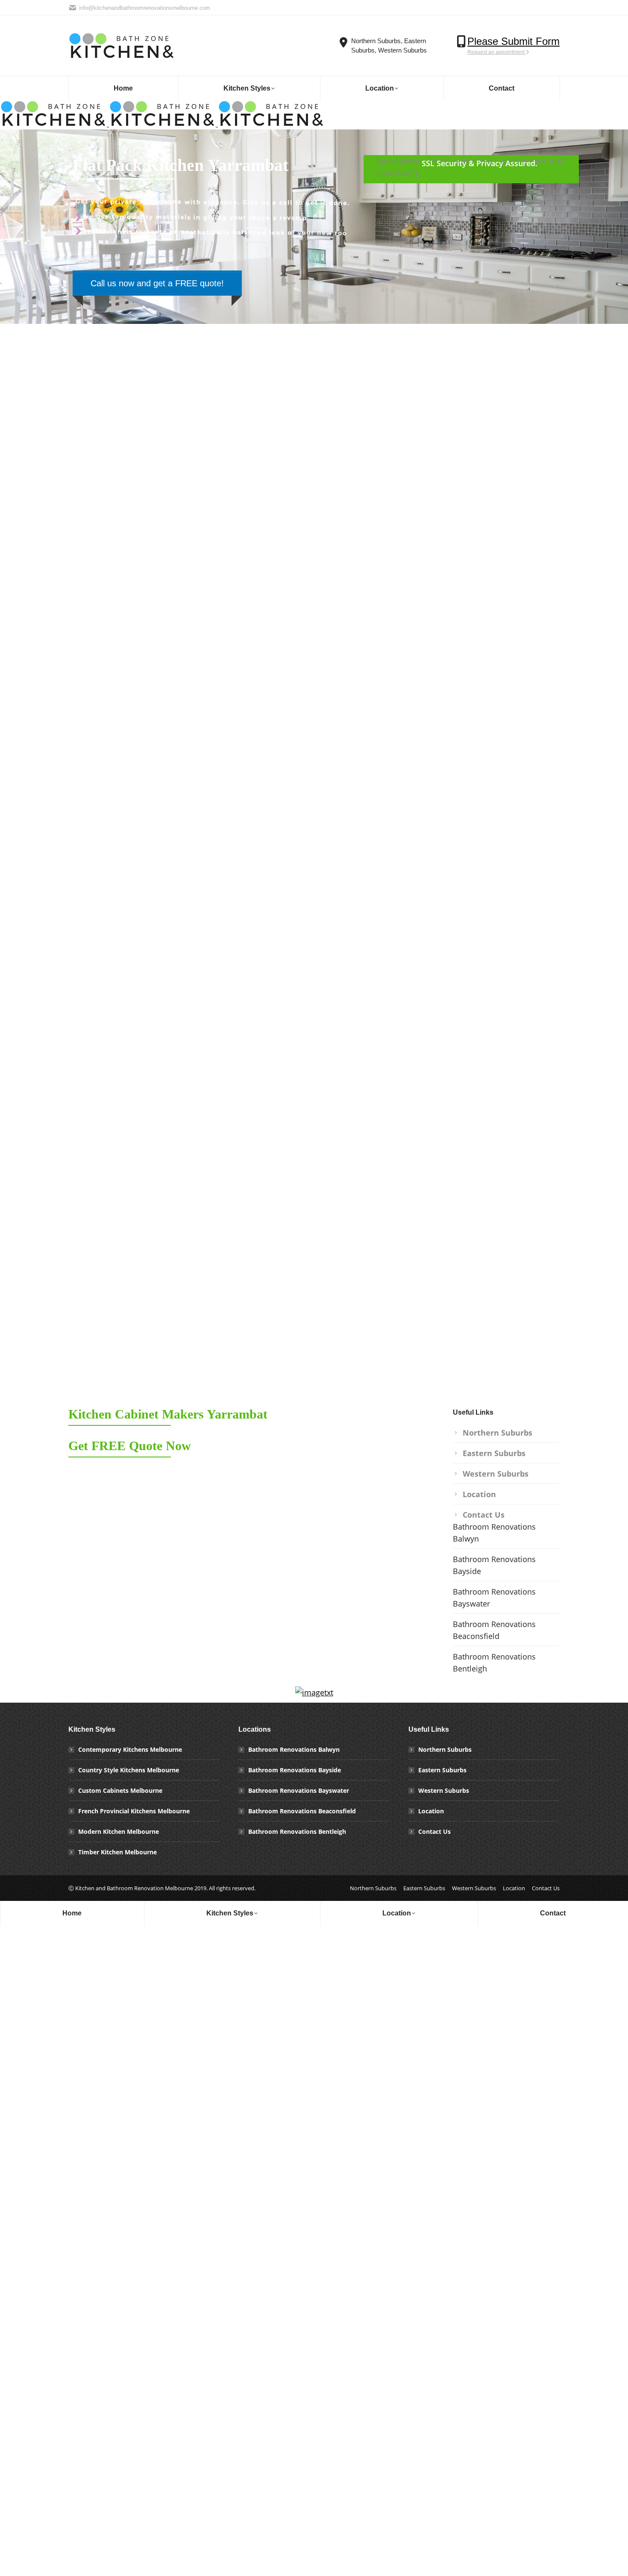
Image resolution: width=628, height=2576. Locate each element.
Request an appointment (497, 52)
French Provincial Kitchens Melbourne (134, 1811)
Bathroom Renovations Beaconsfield (494, 1630)
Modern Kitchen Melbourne (119, 1831)
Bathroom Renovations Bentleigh (494, 1663)
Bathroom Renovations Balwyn (494, 1533)
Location (479, 1494)
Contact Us (484, 1515)
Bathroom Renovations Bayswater (494, 1598)
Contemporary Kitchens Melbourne (130, 1749)
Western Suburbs (496, 1474)
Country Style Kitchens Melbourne (129, 1770)
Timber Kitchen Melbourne (117, 1852)
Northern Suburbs (497, 1433)
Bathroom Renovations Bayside (494, 1565)
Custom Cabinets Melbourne (120, 1790)
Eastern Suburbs (494, 1453)
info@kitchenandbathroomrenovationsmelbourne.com (145, 8)
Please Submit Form (514, 41)
